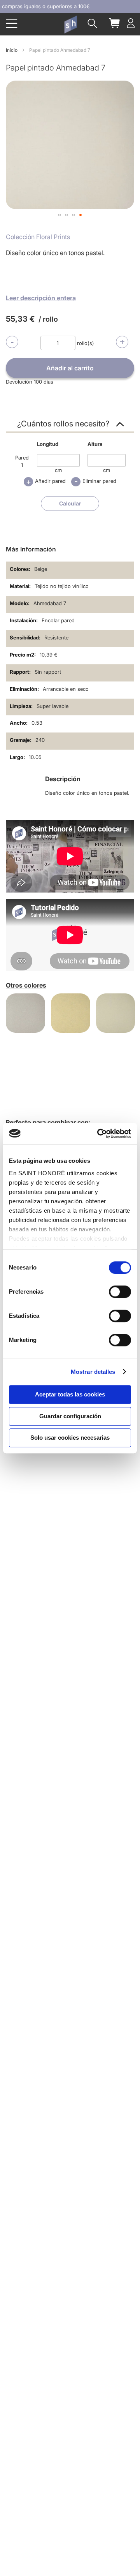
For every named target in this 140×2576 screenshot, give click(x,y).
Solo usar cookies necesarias (70, 1438)
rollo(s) (86, 343)
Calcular (70, 503)
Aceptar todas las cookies (70, 1394)
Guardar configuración (70, 1416)
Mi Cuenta (131, 23)
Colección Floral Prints (38, 237)
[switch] (120, 1292)
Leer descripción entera (41, 298)
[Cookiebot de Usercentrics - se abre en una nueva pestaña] (99, 1134)
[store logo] (70, 25)
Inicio (12, 50)
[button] (59, 215)
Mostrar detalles (93, 1372)
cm (58, 470)
